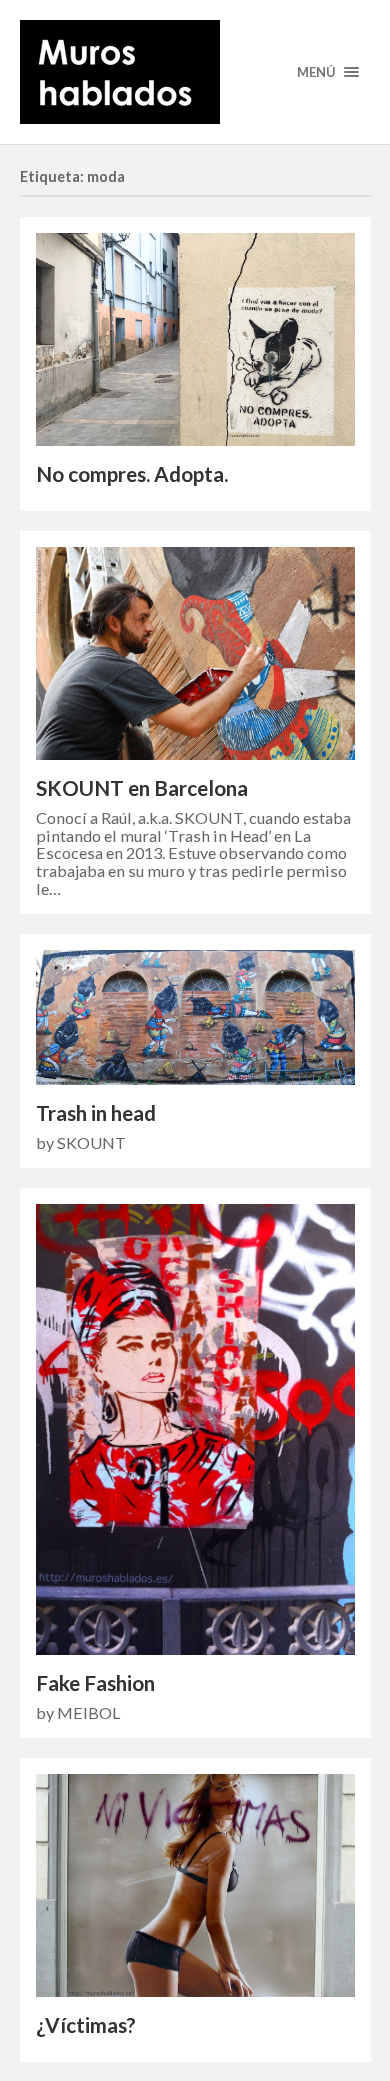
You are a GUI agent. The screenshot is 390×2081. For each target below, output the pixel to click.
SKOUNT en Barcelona (142, 788)
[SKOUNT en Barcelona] (195, 653)
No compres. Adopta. (132, 474)
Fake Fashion (95, 1683)
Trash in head (96, 1113)
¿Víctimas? (86, 2025)
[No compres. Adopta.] (195, 339)
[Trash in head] (195, 1017)
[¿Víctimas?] (195, 1885)
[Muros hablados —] (195, 72)
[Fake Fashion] (195, 1429)
